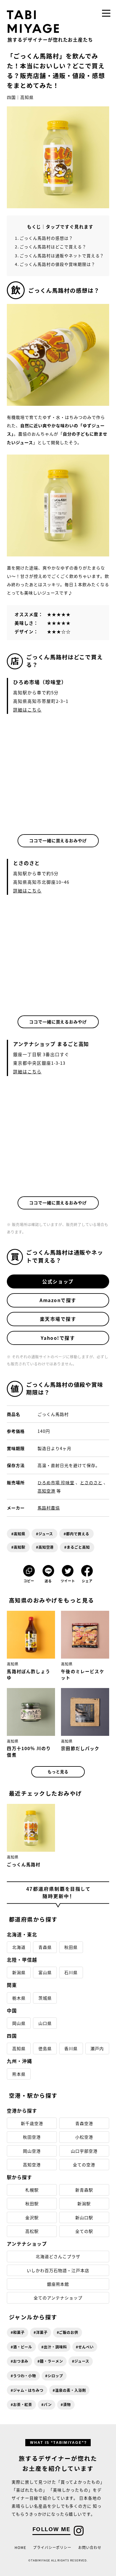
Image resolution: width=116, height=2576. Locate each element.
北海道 (19, 1947)
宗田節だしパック (80, 1748)
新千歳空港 (32, 2123)
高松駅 (32, 2231)
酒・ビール (23, 2347)
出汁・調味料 (55, 2347)
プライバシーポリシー (52, 2547)
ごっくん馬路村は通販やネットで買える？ (62, 255)
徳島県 (45, 2048)
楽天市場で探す (58, 1319)
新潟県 (19, 1972)
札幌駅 (32, 2190)
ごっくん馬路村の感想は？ (46, 238)
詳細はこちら (27, 710)
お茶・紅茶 (23, 2405)
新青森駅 (84, 2190)
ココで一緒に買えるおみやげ (58, 840)
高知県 (27, 97)
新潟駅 (84, 2203)
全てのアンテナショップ (58, 2298)
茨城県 (45, 1998)
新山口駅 (84, 2217)
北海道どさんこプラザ (58, 2256)
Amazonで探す (58, 1300)
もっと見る (58, 1772)
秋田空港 (32, 2137)
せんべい (86, 2347)
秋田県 (71, 1947)
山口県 (45, 2023)
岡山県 (19, 2023)
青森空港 (84, 2123)
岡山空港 (32, 2151)
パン (48, 2405)
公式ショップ (58, 1281)
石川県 (71, 1972)
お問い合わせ (90, 2547)
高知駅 (19, 1547)
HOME (20, 2547)
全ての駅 (84, 2231)
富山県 (45, 1972)
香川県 (71, 2048)
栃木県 (19, 1998)
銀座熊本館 (58, 2284)
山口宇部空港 (84, 2151)
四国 (11, 97)
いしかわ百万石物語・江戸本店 (58, 2270)
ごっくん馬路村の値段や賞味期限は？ (57, 264)
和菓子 (19, 2332)
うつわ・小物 (25, 2376)
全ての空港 (84, 2165)
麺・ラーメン (51, 2361)
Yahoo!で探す (58, 1338)
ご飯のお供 (69, 2332)
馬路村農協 (49, 1508)
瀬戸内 (97, 2048)
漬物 (67, 2405)
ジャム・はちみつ (28, 2390)
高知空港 (46, 1491)
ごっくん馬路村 (24, 1864)
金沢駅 (32, 2217)
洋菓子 (42, 2332)
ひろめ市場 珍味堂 (56, 1482)
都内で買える (78, 1534)
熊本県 (19, 2074)
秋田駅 (32, 2203)
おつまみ (21, 2361)
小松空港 (84, 2137)
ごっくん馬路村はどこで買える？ (53, 247)
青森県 (45, 1947)
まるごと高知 (78, 1547)
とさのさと (91, 1482)
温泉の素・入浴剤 (70, 2390)
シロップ (55, 2376)
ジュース (46, 1534)
